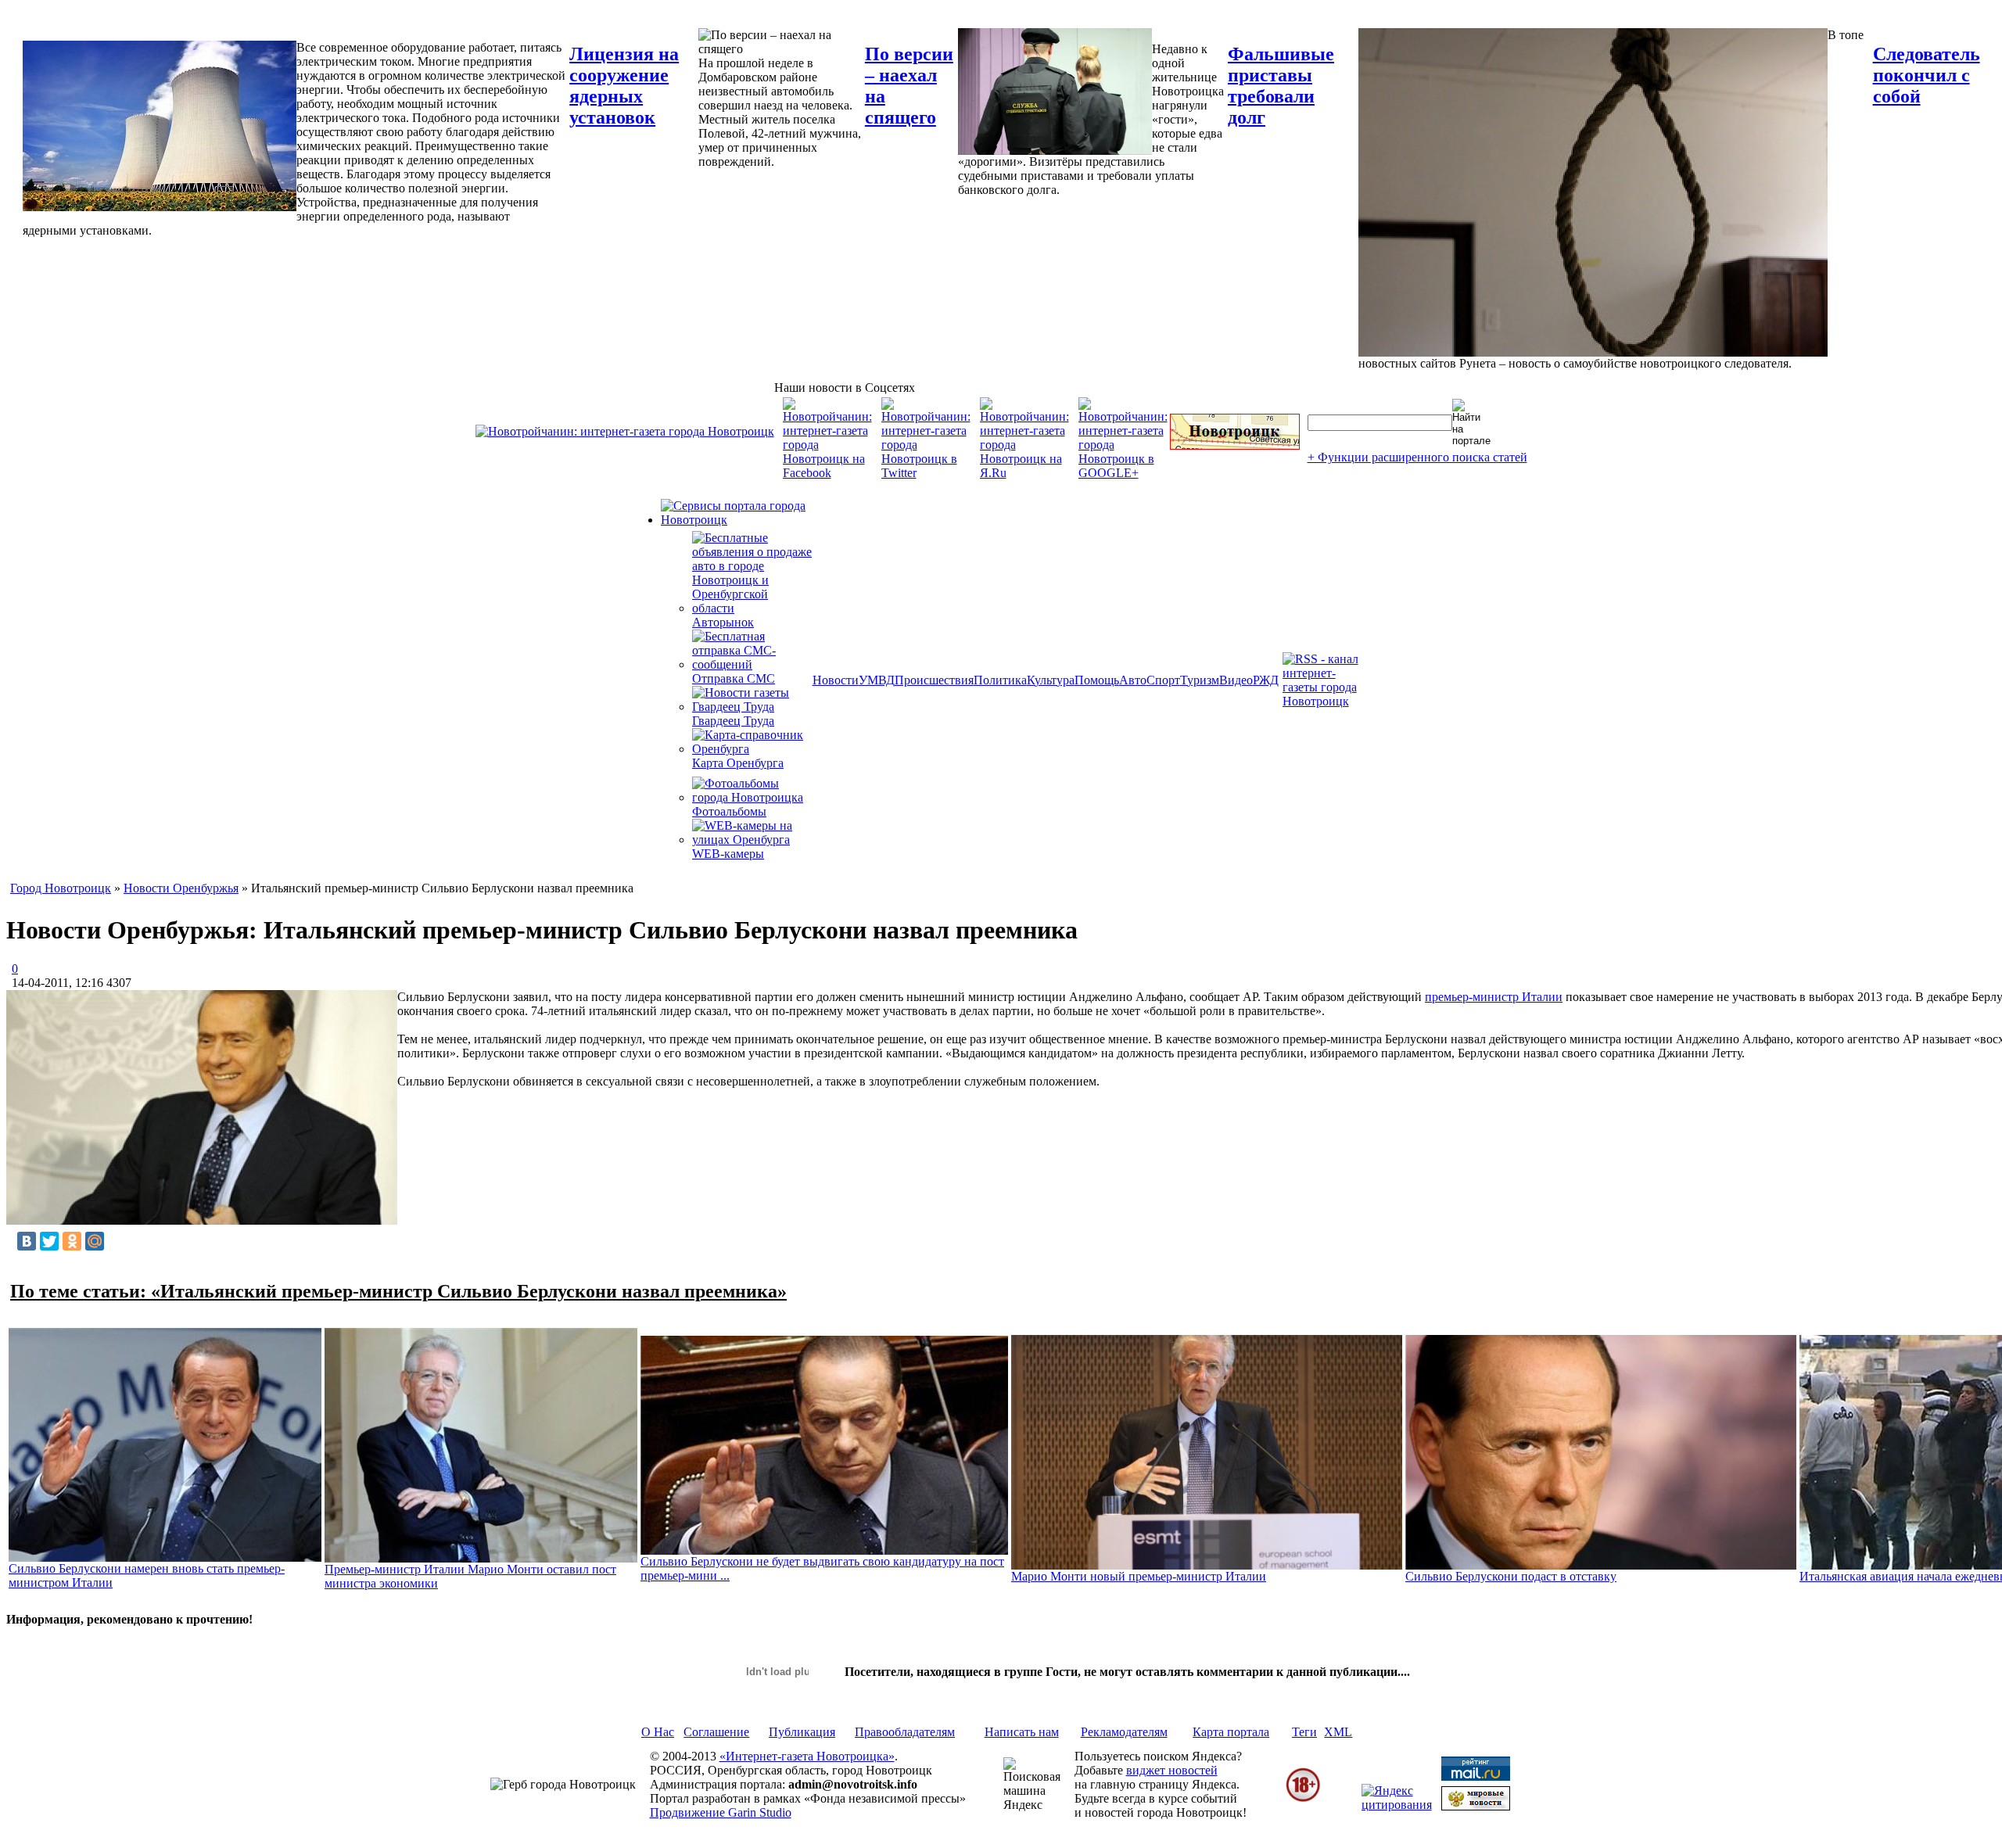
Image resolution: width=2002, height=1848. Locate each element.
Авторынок (723, 622)
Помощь (1097, 680)
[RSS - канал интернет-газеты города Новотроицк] (1326, 701)
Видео (1236, 680)
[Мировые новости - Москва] (1476, 1806)
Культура (1051, 680)
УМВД (877, 680)
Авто (1133, 680)
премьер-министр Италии (1494, 997)
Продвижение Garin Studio (721, 1812)
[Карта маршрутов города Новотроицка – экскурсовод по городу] (1235, 445)
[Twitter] (49, 1241)
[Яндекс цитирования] (1397, 1805)
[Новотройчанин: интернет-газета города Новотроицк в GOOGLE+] (1123, 473)
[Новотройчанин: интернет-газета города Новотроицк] (625, 431)
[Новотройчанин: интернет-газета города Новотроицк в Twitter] (926, 473)
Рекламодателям (1124, 1732)
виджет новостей (1172, 1770)
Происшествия (934, 680)
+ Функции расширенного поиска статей (1417, 457)
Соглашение (716, 1732)
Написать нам (1022, 1732)
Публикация (802, 1732)
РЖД (1266, 680)
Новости (836, 680)
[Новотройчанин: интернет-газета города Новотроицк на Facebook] (827, 473)
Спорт (1163, 680)
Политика (1000, 680)
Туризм (1200, 680)
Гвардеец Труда (733, 721)
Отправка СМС (734, 678)
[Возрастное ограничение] (1303, 1799)
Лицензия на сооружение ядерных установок (624, 86)
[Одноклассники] (72, 1241)
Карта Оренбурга (738, 763)
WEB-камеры (728, 854)
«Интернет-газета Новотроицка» (807, 1756)
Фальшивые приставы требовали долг (1281, 86)
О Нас (658, 1732)
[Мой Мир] (95, 1241)
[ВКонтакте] (27, 1241)
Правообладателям (905, 1732)
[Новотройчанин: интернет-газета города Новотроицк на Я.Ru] (1024, 473)
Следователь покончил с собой (1927, 75)
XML (1338, 1732)
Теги (1304, 1732)
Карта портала (1231, 1732)
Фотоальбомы (729, 811)
